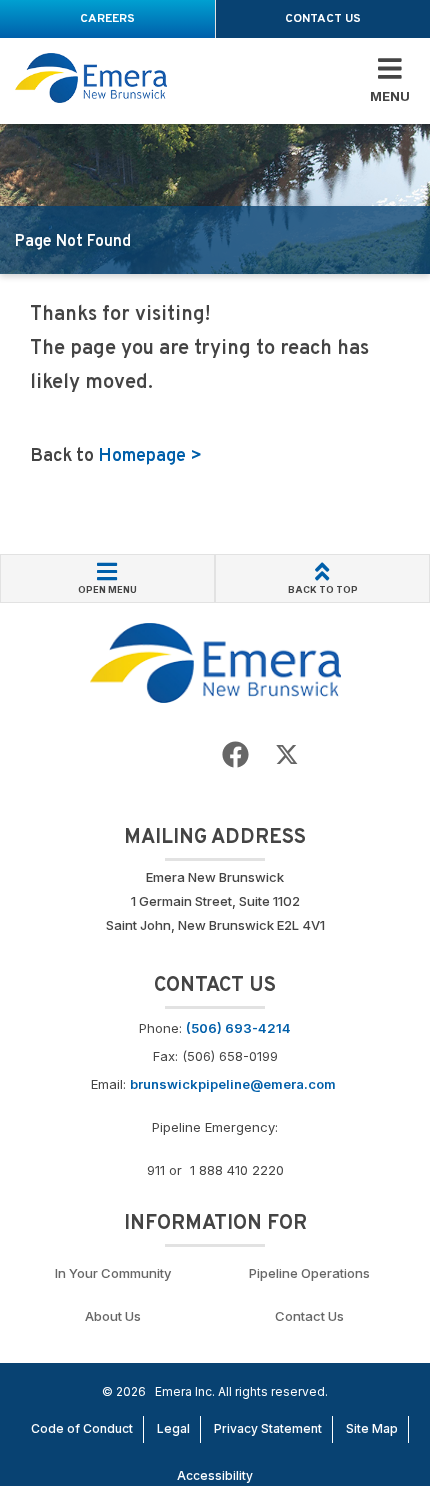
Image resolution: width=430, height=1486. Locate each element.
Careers (107, 19)
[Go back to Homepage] (215, 661)
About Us (113, 1316)
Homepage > (150, 456)
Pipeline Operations (309, 1273)
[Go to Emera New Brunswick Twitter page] (287, 755)
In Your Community (113, 1273)
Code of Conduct (82, 1428)
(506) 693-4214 (238, 1028)
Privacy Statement (268, 1428)
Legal (173, 1428)
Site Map (372, 1428)
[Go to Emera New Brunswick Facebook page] (235, 755)
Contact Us (309, 1316)
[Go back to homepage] (91, 78)
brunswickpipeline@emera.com (233, 1084)
